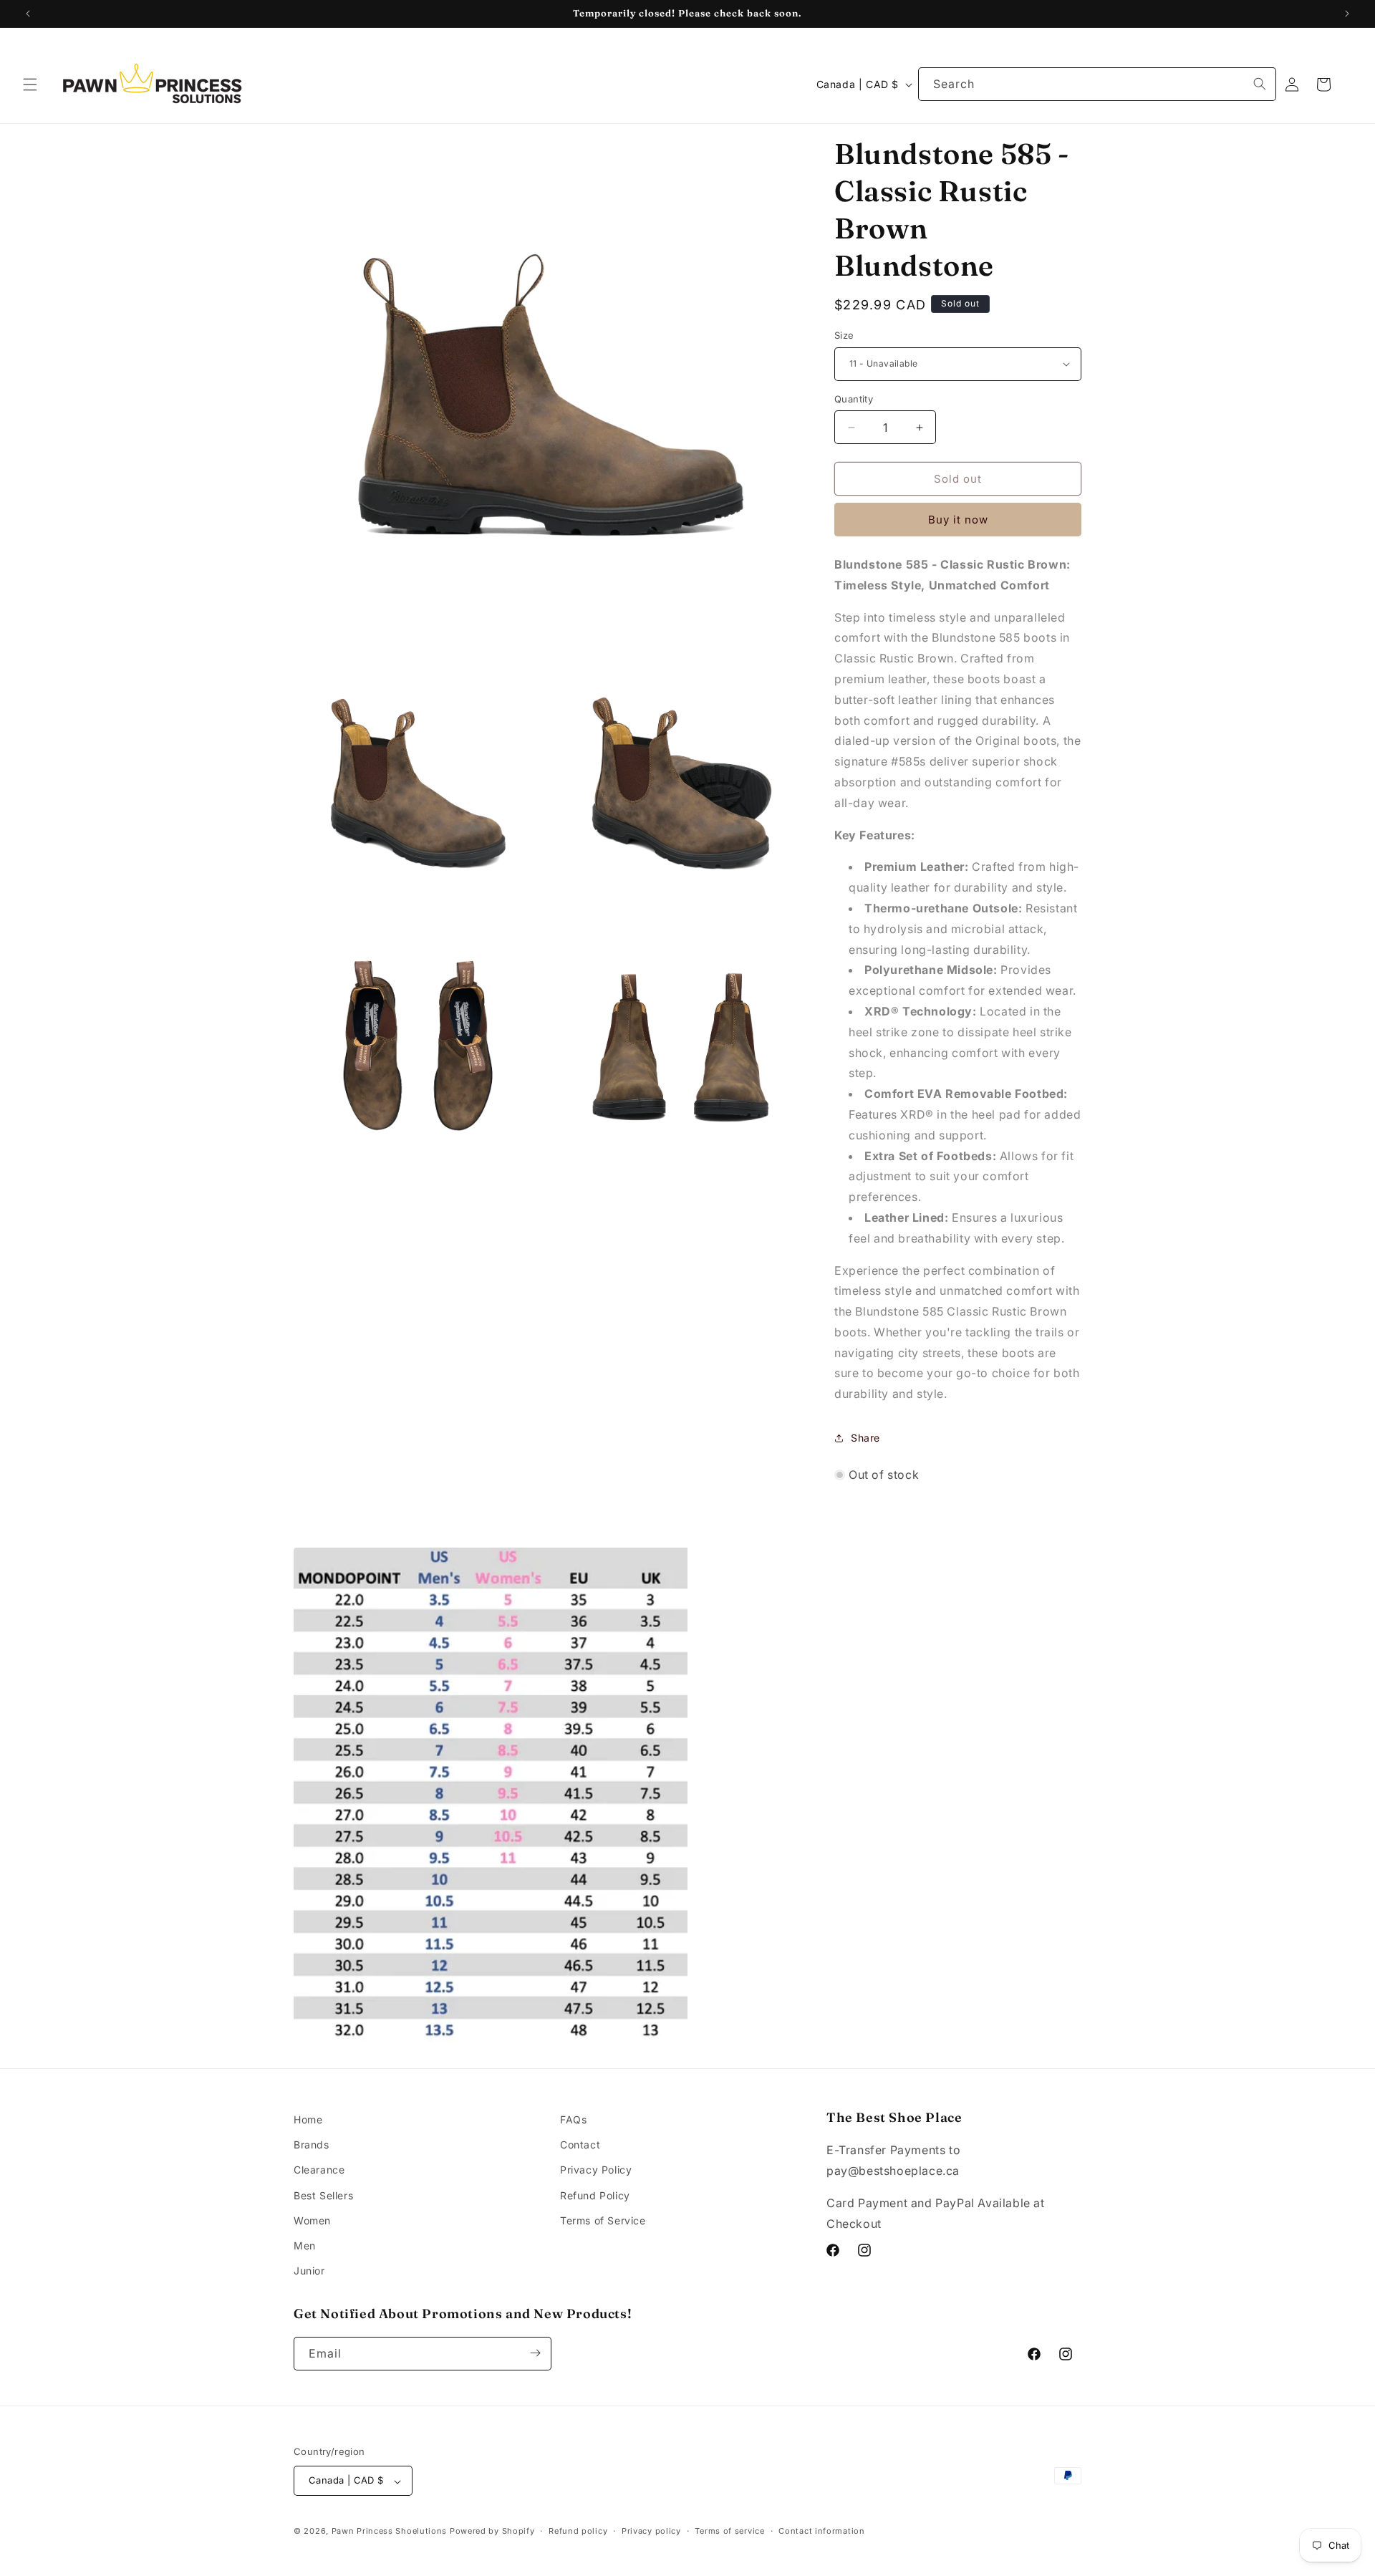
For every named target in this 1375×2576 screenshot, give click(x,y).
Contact (580, 2145)
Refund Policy (595, 2195)
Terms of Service (603, 2220)
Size (844, 335)
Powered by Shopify (492, 2532)
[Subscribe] (535, 2353)
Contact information (821, 2531)
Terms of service (729, 2531)
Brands (312, 2145)
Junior (309, 2271)
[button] (30, 85)
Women (312, 2220)
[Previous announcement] (28, 14)
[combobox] (1097, 84)
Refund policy (578, 2531)
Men (305, 2245)
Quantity (854, 399)
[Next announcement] (1347, 14)
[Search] (1260, 84)
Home (308, 2119)
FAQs (573, 2119)
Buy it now (958, 520)
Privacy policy (651, 2531)
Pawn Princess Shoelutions (390, 2532)
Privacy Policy (596, 2170)
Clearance (319, 2170)
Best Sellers (323, 2195)
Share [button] (865, 1438)
